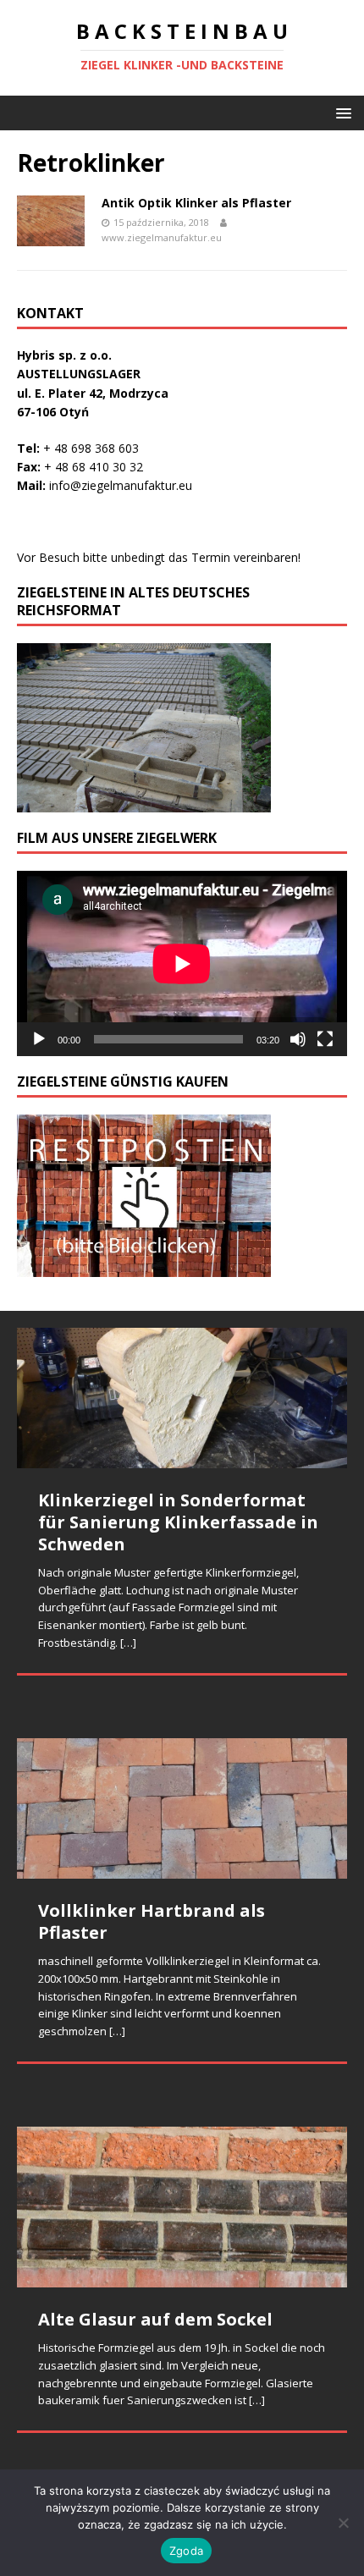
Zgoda (186, 2551)
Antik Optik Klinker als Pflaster (196, 203)
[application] (182, 963)
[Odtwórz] (39, 1039)
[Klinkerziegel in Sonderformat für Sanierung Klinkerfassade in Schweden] (182, 1398)
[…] (128, 1643)
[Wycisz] (298, 1039)
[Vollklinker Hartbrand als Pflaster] (182, 1808)
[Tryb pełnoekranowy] (325, 1039)
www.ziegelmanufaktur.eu (162, 237)
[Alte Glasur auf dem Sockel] (182, 2207)
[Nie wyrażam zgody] (343, 2523)
